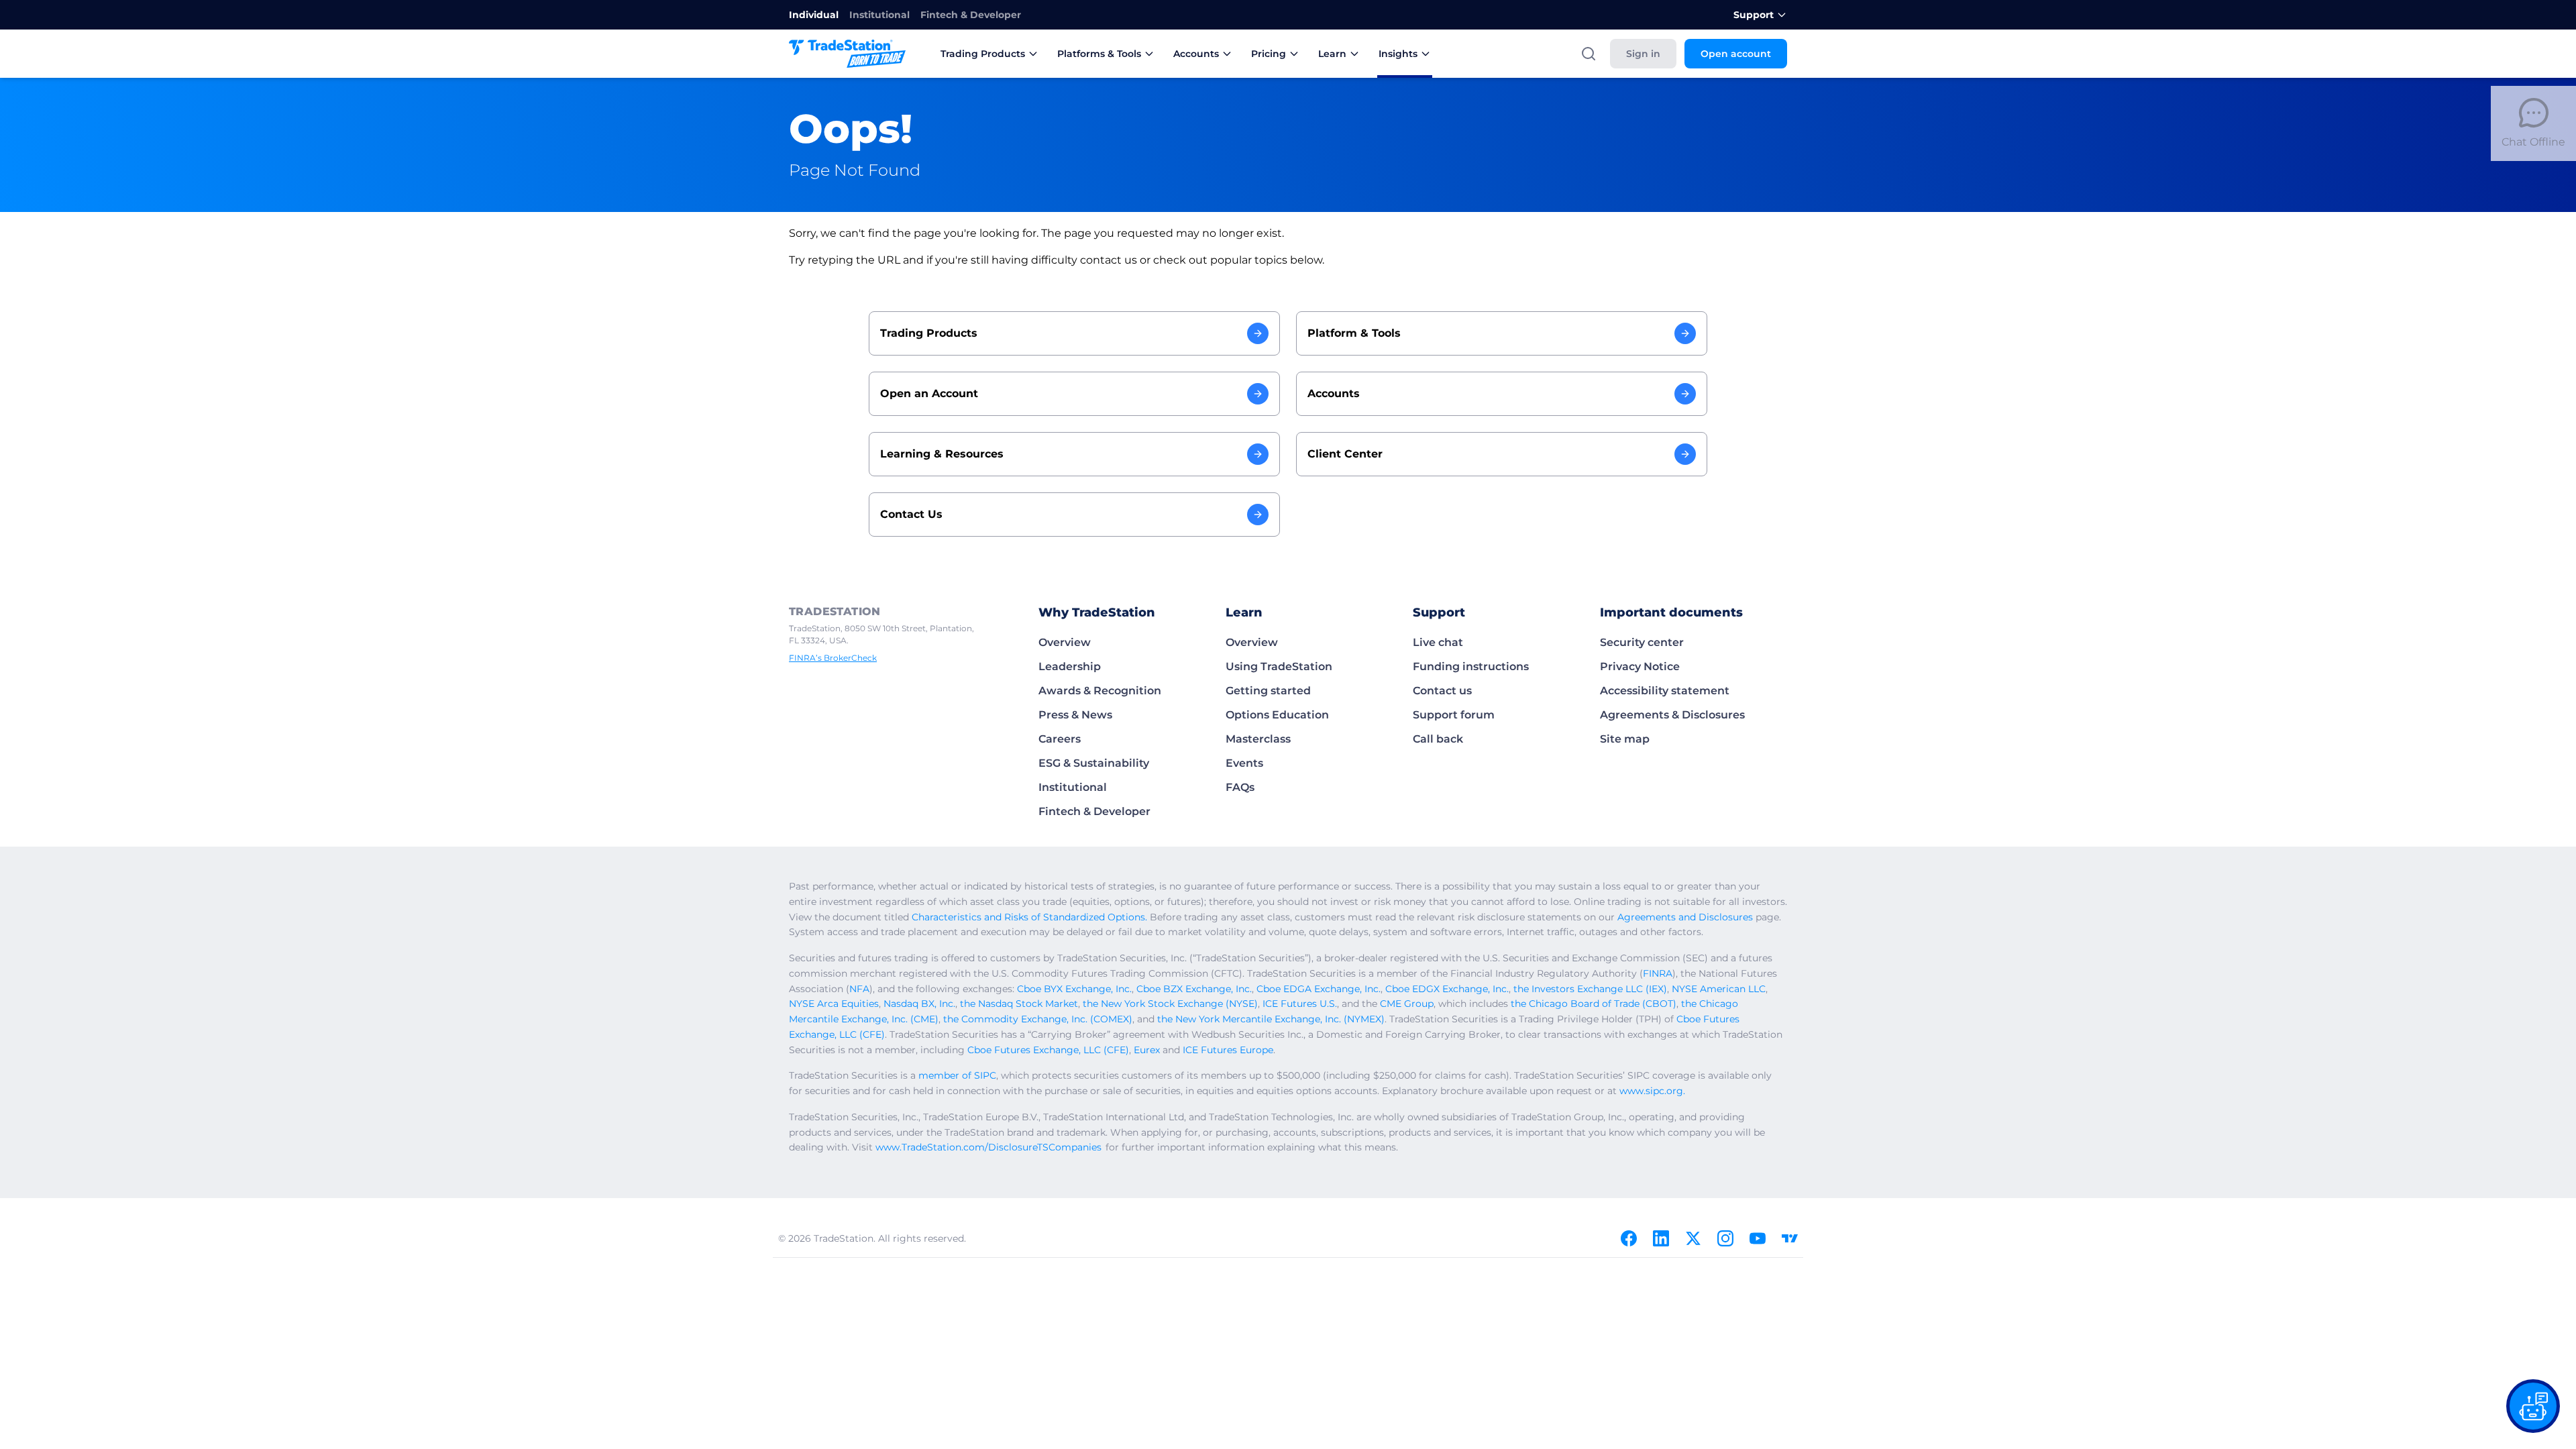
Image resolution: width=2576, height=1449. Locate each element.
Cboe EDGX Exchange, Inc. (1447, 989)
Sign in (1643, 54)
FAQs (1240, 787)
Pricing (1269, 54)
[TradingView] (1790, 1238)
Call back (1438, 739)
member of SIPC (957, 1075)
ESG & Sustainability (1094, 763)
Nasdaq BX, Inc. (919, 1004)
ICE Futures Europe (1228, 1050)
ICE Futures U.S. (1300, 1004)
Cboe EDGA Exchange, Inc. (1319, 989)
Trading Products (983, 54)
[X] (1693, 1238)
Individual (814, 15)
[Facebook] (1629, 1238)
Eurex (1147, 1050)
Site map (1625, 739)
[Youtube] (1758, 1238)
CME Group (1407, 1004)
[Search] (1589, 54)
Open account (1736, 54)
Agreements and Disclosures (1685, 917)
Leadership (1070, 666)
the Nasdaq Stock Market (1019, 1004)
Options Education (1277, 715)
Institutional (879, 15)
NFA (859, 989)
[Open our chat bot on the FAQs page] (2533, 1406)
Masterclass (1258, 739)
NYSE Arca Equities (834, 1004)
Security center (1642, 642)
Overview (1065, 642)
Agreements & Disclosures (1672, 715)
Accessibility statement (1665, 691)
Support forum (1454, 715)
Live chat (1438, 642)
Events (1244, 763)
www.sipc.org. (1652, 1091)
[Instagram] (1725, 1238)
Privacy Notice (1640, 666)
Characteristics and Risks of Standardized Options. (1029, 917)
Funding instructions (1471, 666)
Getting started (1268, 691)
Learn (1332, 54)
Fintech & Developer (971, 15)
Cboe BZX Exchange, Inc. (1194, 989)
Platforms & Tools (1099, 54)
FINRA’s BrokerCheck (833, 658)
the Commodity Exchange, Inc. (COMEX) (1038, 1019)
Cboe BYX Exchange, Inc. (1074, 989)
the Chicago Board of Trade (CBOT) (1594, 1004)
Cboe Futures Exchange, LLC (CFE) (1048, 1050)
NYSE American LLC (1719, 989)
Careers (1060, 739)
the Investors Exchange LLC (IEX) (1590, 989)
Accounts (1196, 54)
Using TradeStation (1279, 666)
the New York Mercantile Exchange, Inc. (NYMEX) (1271, 1019)
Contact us (1442, 691)
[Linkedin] (1661, 1238)
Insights (1398, 54)
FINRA (1658, 973)
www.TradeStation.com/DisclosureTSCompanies (988, 1147)
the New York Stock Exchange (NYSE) (1170, 1004)
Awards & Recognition (1100, 691)
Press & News (1075, 715)
